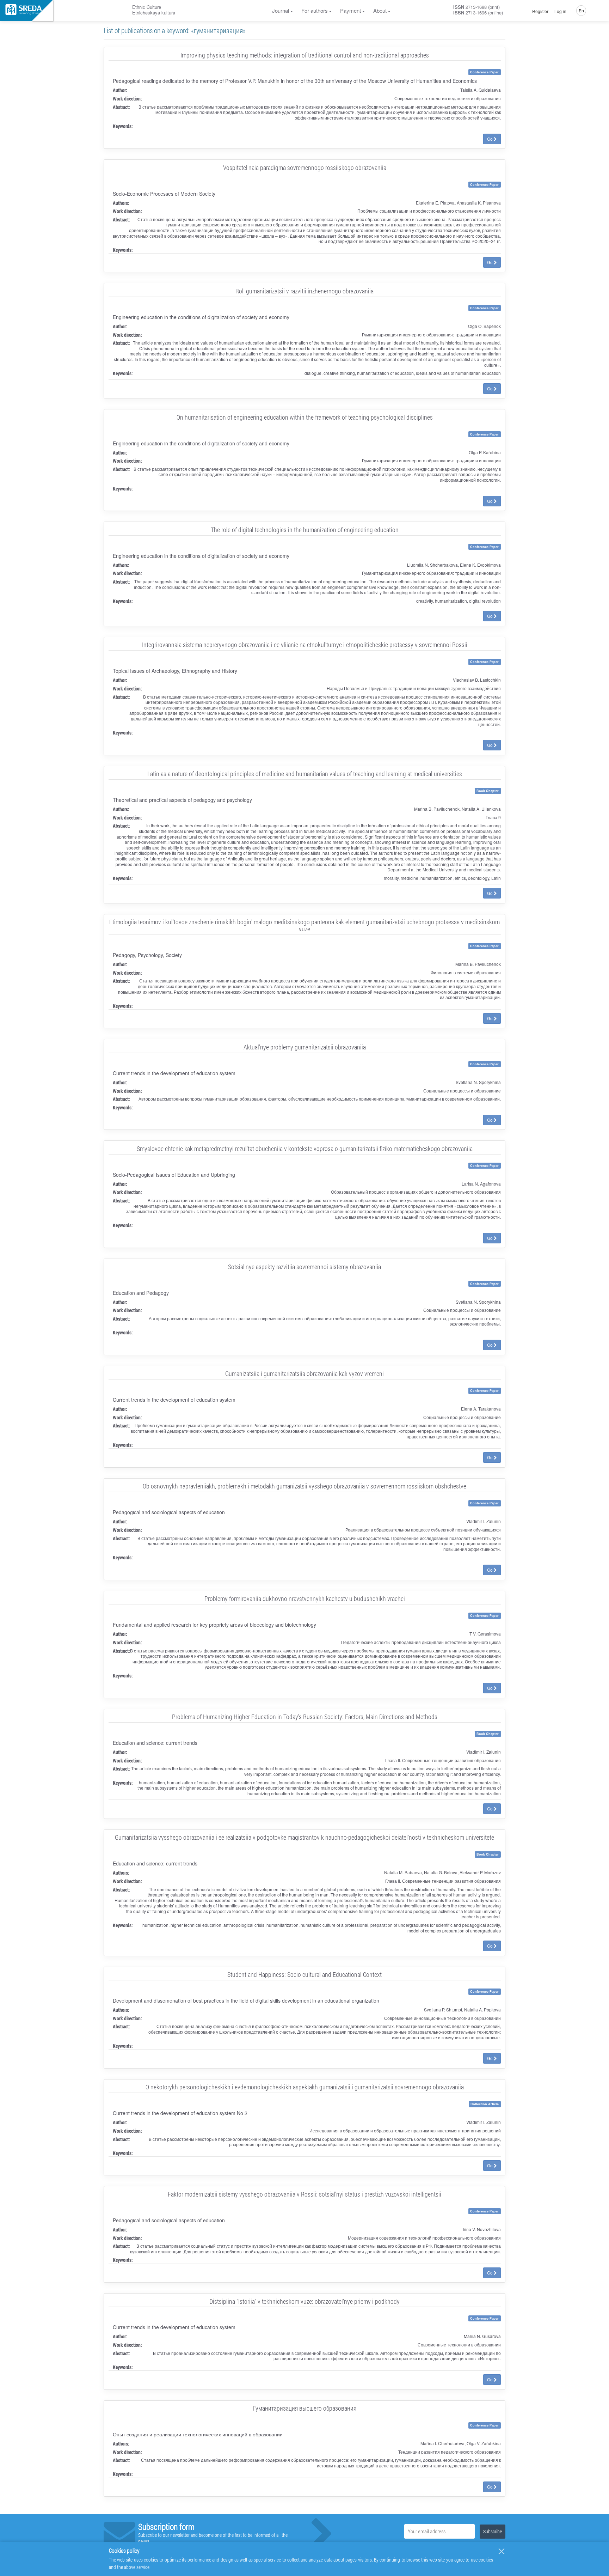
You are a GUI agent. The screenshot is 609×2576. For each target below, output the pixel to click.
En (581, 10)
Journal (281, 10)
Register (540, 11)
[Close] (502, 2551)
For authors (315, 10)
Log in (560, 11)
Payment (350, 10)
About (380, 10)
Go (490, 139)
